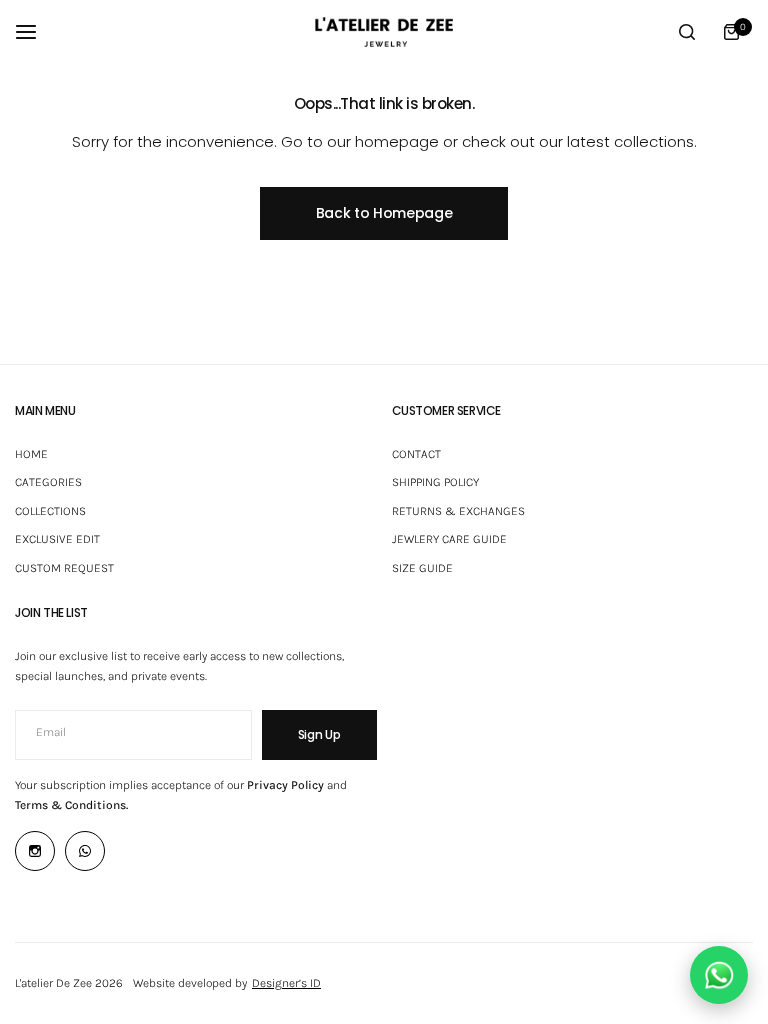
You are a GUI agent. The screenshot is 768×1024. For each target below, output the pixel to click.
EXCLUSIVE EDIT (57, 539)
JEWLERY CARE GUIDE (449, 539)
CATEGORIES (48, 482)
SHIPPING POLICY (435, 482)
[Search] (687, 32)
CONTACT (416, 454)
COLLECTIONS (50, 511)
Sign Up (319, 734)
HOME (31, 454)
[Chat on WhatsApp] (719, 975)
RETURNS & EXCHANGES (458, 511)
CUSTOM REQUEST (64, 568)
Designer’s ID (286, 983)
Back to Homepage (384, 213)
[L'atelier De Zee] (384, 32)
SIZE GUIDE (422, 568)
